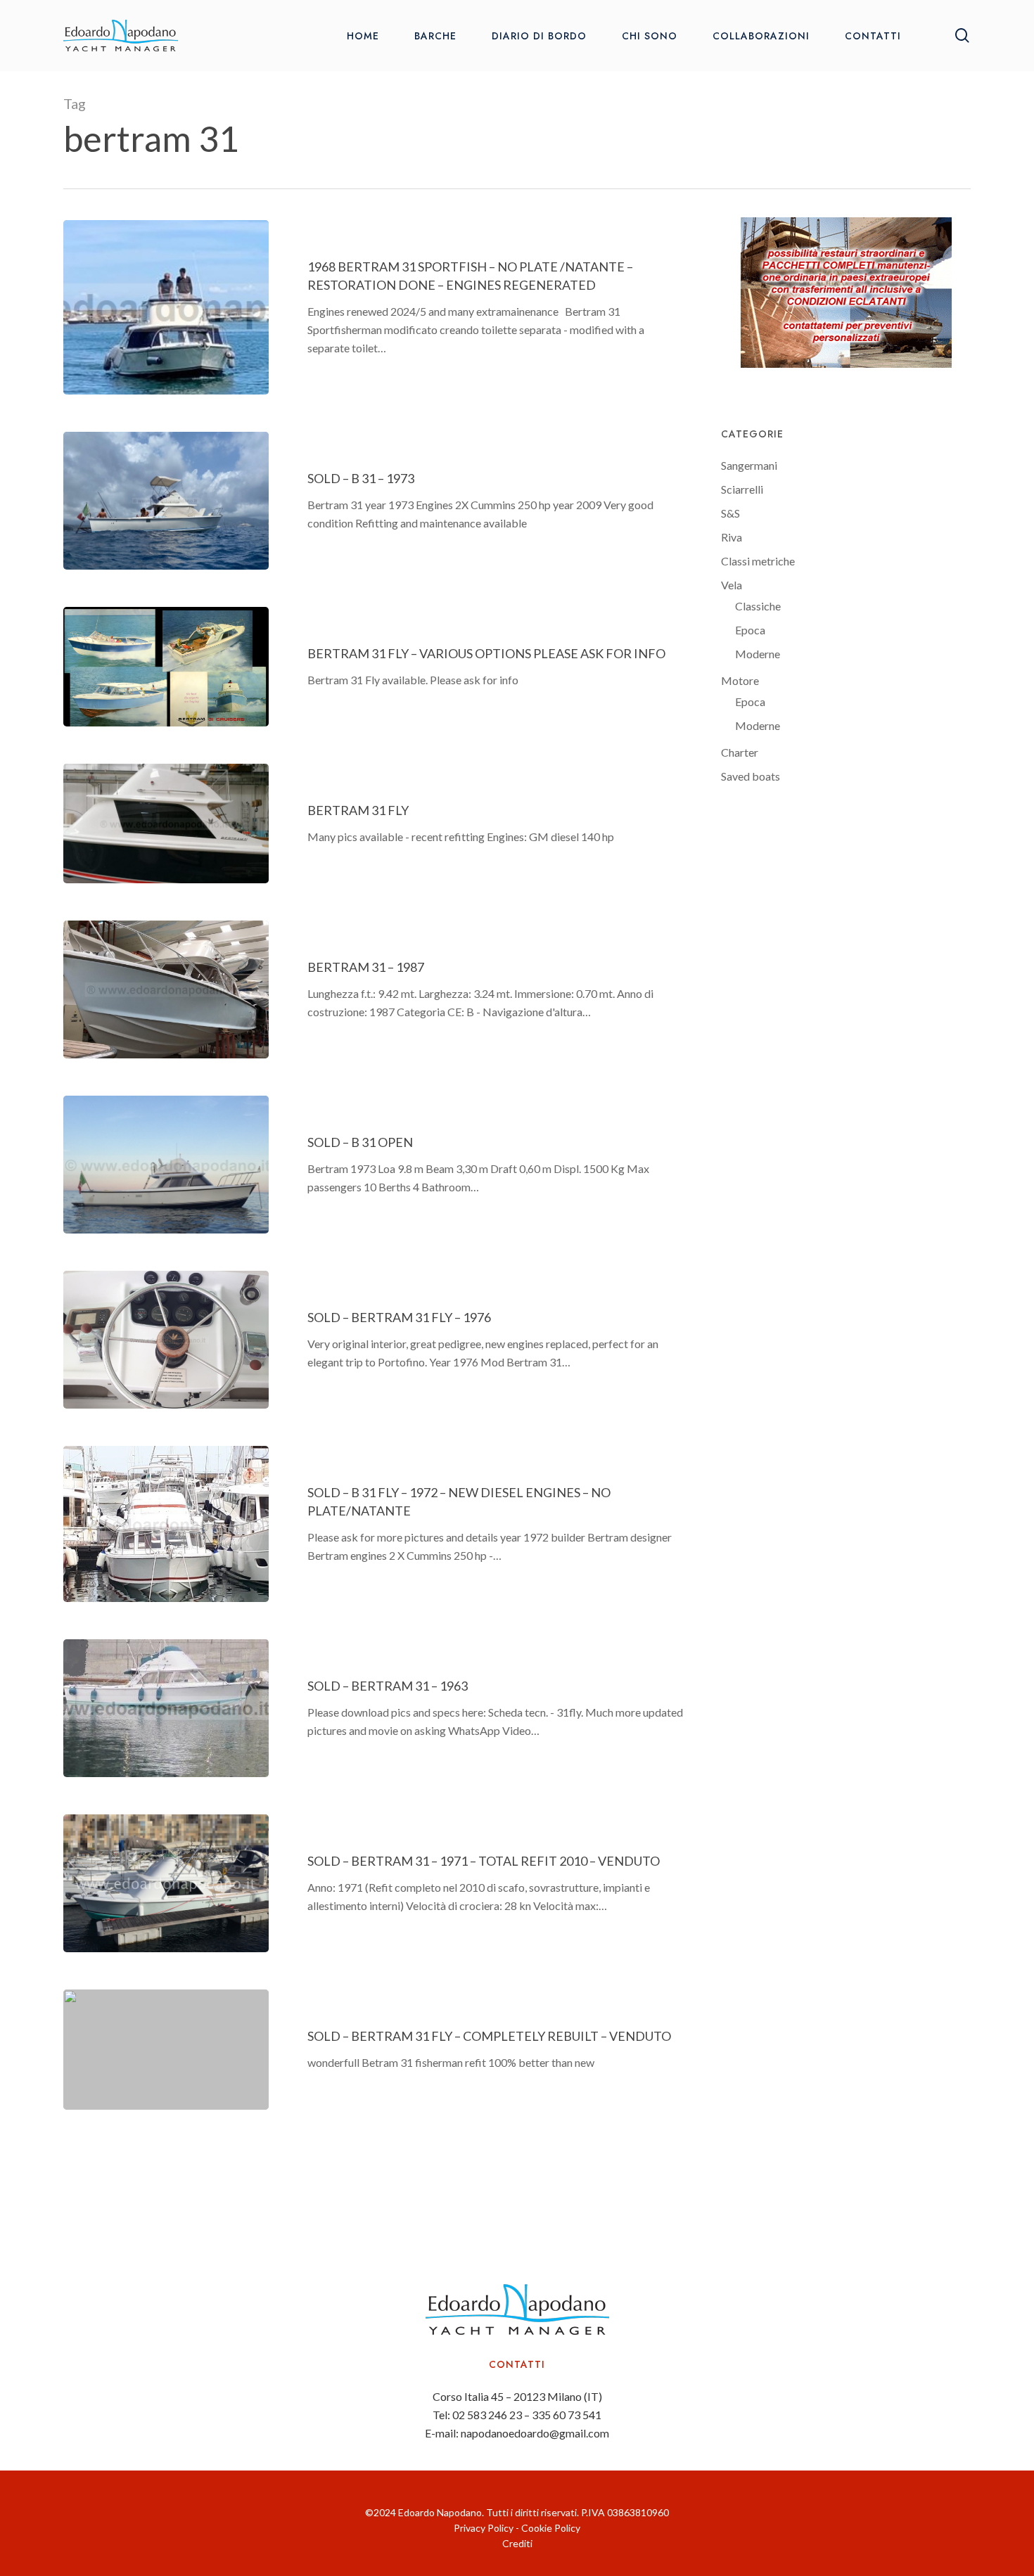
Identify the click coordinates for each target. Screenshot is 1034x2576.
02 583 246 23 (487, 2415)
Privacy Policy (484, 2528)
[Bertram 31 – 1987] (166, 989)
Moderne (758, 654)
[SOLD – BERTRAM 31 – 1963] (166, 1708)
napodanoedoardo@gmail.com (535, 2433)
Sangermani (749, 465)
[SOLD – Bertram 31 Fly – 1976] (166, 1340)
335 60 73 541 (567, 2415)
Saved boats (751, 776)
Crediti (517, 2543)
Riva (732, 537)
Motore (740, 680)
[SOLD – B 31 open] (166, 1165)
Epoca (750, 630)
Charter (740, 752)
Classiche (758, 606)
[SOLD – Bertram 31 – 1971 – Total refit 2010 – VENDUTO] (166, 1883)
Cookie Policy (551, 2528)
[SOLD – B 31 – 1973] (166, 501)
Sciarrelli (742, 489)
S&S (730, 513)
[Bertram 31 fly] (166, 824)
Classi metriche (758, 561)
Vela (732, 585)
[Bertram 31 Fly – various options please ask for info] (166, 667)
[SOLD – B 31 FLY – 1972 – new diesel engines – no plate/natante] (166, 1524)
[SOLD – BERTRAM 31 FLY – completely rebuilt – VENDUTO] (166, 2049)
